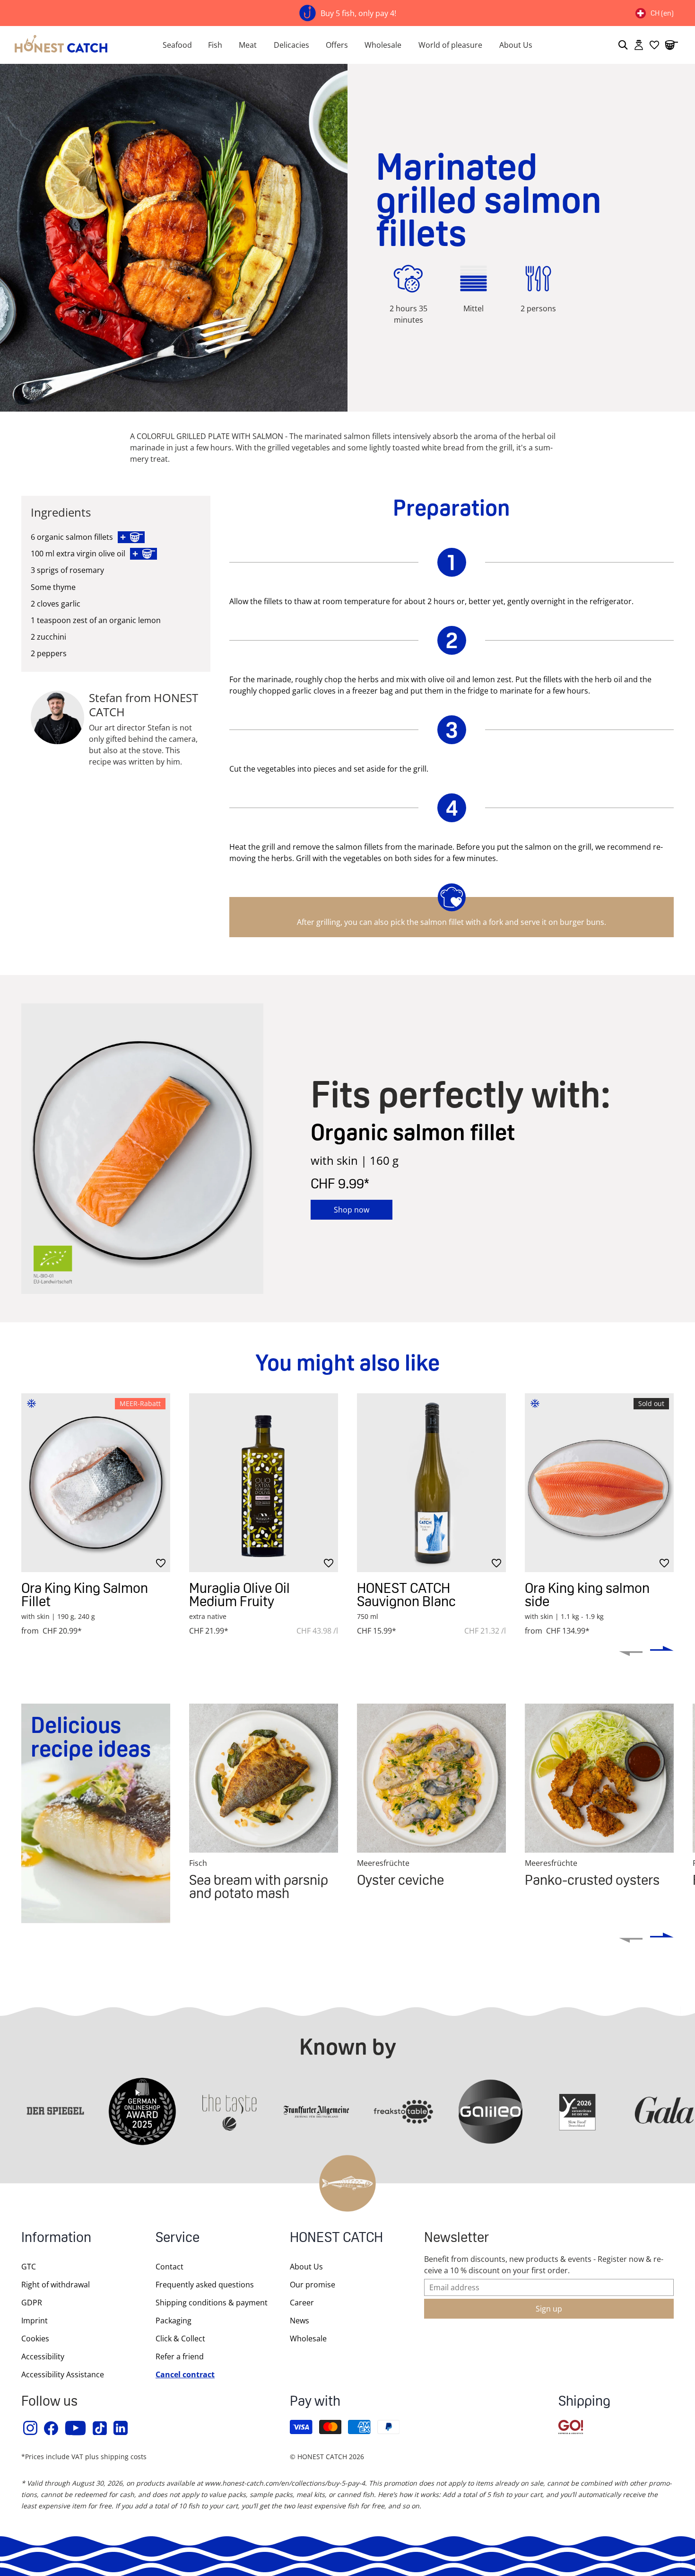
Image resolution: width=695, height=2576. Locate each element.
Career (302, 2303)
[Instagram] (31, 2428)
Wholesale (383, 45)
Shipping (584, 2402)
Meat (248, 45)
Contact (169, 2267)
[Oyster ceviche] (431, 1778)
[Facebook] (52, 2428)
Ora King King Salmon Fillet (85, 1595)
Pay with (315, 2402)
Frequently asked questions (205, 2285)
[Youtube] (76, 2428)
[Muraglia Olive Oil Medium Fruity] (264, 1483)
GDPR (32, 2303)
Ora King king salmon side (587, 1595)
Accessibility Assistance (63, 2374)
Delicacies (291, 45)
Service (178, 2238)
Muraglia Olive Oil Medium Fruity (239, 1595)
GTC (29, 2267)
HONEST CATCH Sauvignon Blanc (406, 1595)
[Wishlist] (654, 45)
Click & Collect (180, 2339)
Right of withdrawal (56, 2285)
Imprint (35, 2321)
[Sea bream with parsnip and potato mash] (264, 1778)
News (300, 2321)
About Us (516, 45)
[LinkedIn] (121, 2428)
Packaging (174, 2321)
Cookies (35, 2339)
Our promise (313, 2285)
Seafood (177, 45)
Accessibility (43, 2356)
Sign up (549, 2309)
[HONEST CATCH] (70, 45)
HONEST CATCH (336, 2238)
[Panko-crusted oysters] (599, 1778)
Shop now (352, 1210)
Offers (337, 45)
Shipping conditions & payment (212, 2303)
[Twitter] (100, 2428)
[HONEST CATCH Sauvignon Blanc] (431, 1483)
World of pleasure (450, 45)
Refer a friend (180, 2356)
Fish (215, 45)
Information (56, 2238)
